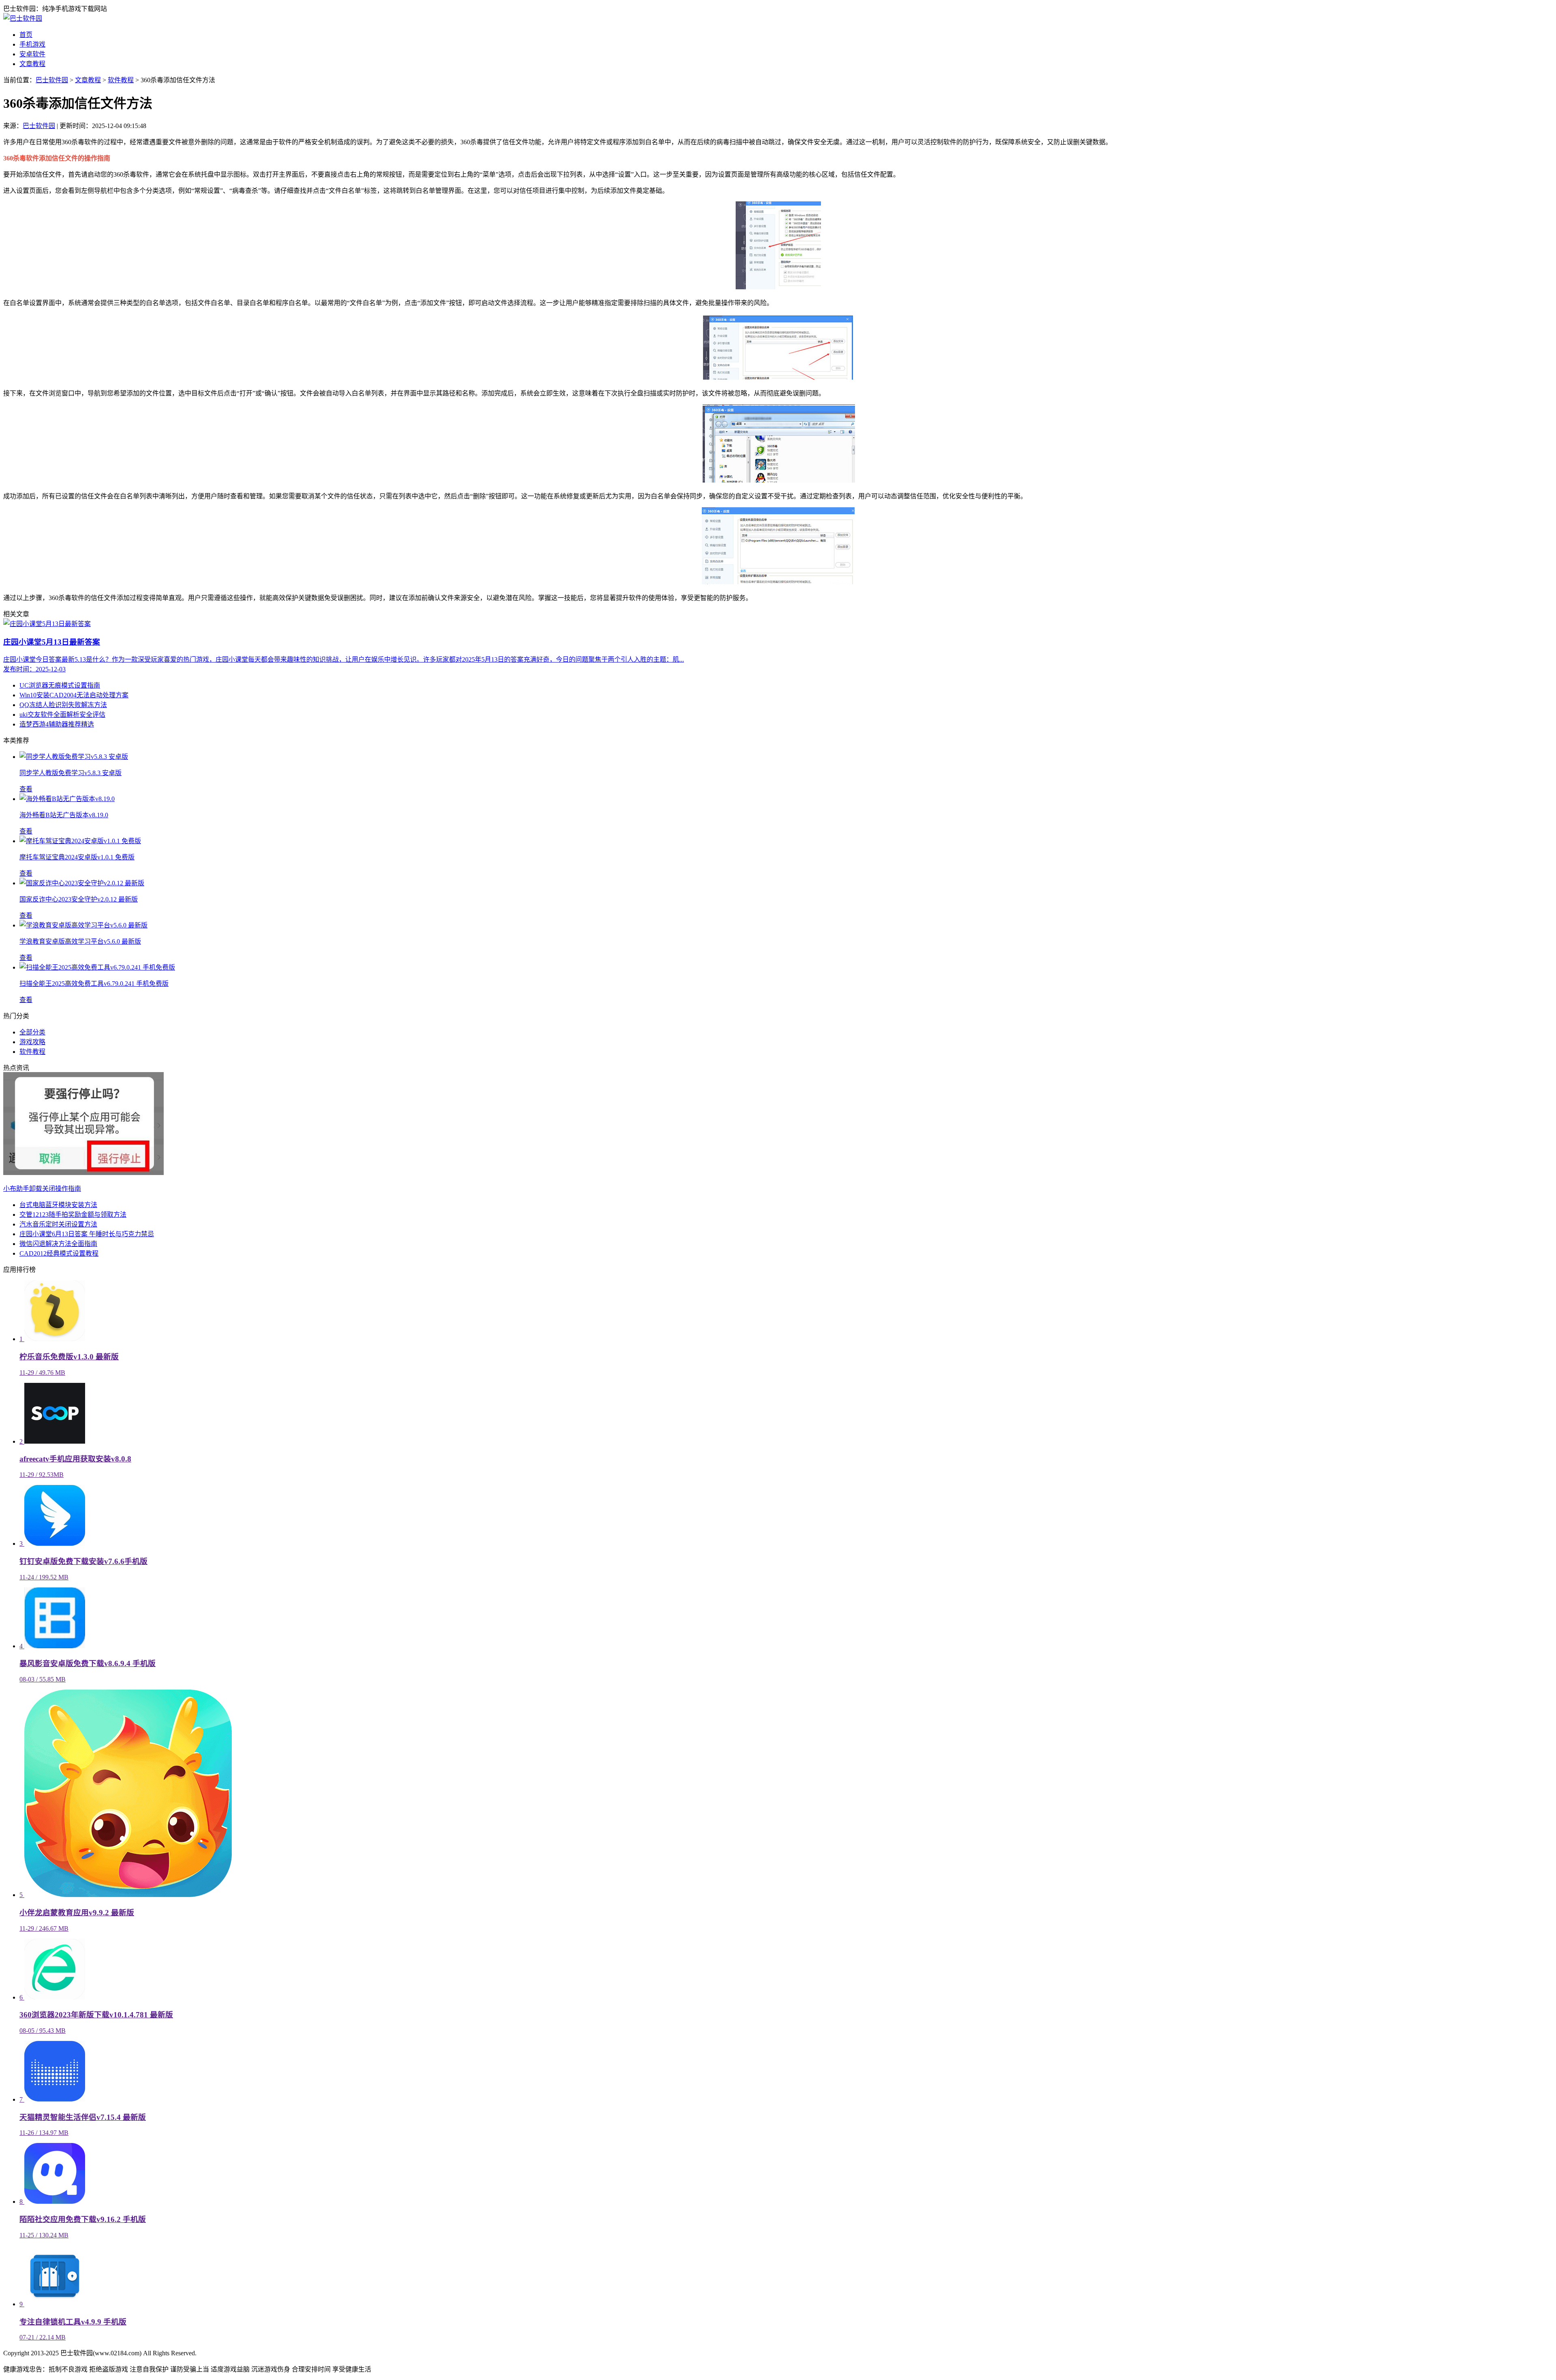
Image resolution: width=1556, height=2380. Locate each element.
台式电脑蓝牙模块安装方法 (58, 1205)
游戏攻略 (32, 1042)
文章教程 (32, 64)
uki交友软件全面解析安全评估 (62, 715)
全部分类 (32, 1032)
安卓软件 (32, 54)
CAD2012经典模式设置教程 (59, 1253)
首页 (26, 35)
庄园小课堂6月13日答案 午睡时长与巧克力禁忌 (87, 1234)
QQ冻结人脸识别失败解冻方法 (63, 705)
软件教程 (121, 80)
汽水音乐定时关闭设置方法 (58, 1224)
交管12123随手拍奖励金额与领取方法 (73, 1215)
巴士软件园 (52, 80)
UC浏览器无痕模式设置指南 (60, 685)
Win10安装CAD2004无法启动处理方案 (74, 695)
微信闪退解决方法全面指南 (58, 1244)
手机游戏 (32, 44)
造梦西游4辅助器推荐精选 (57, 724)
